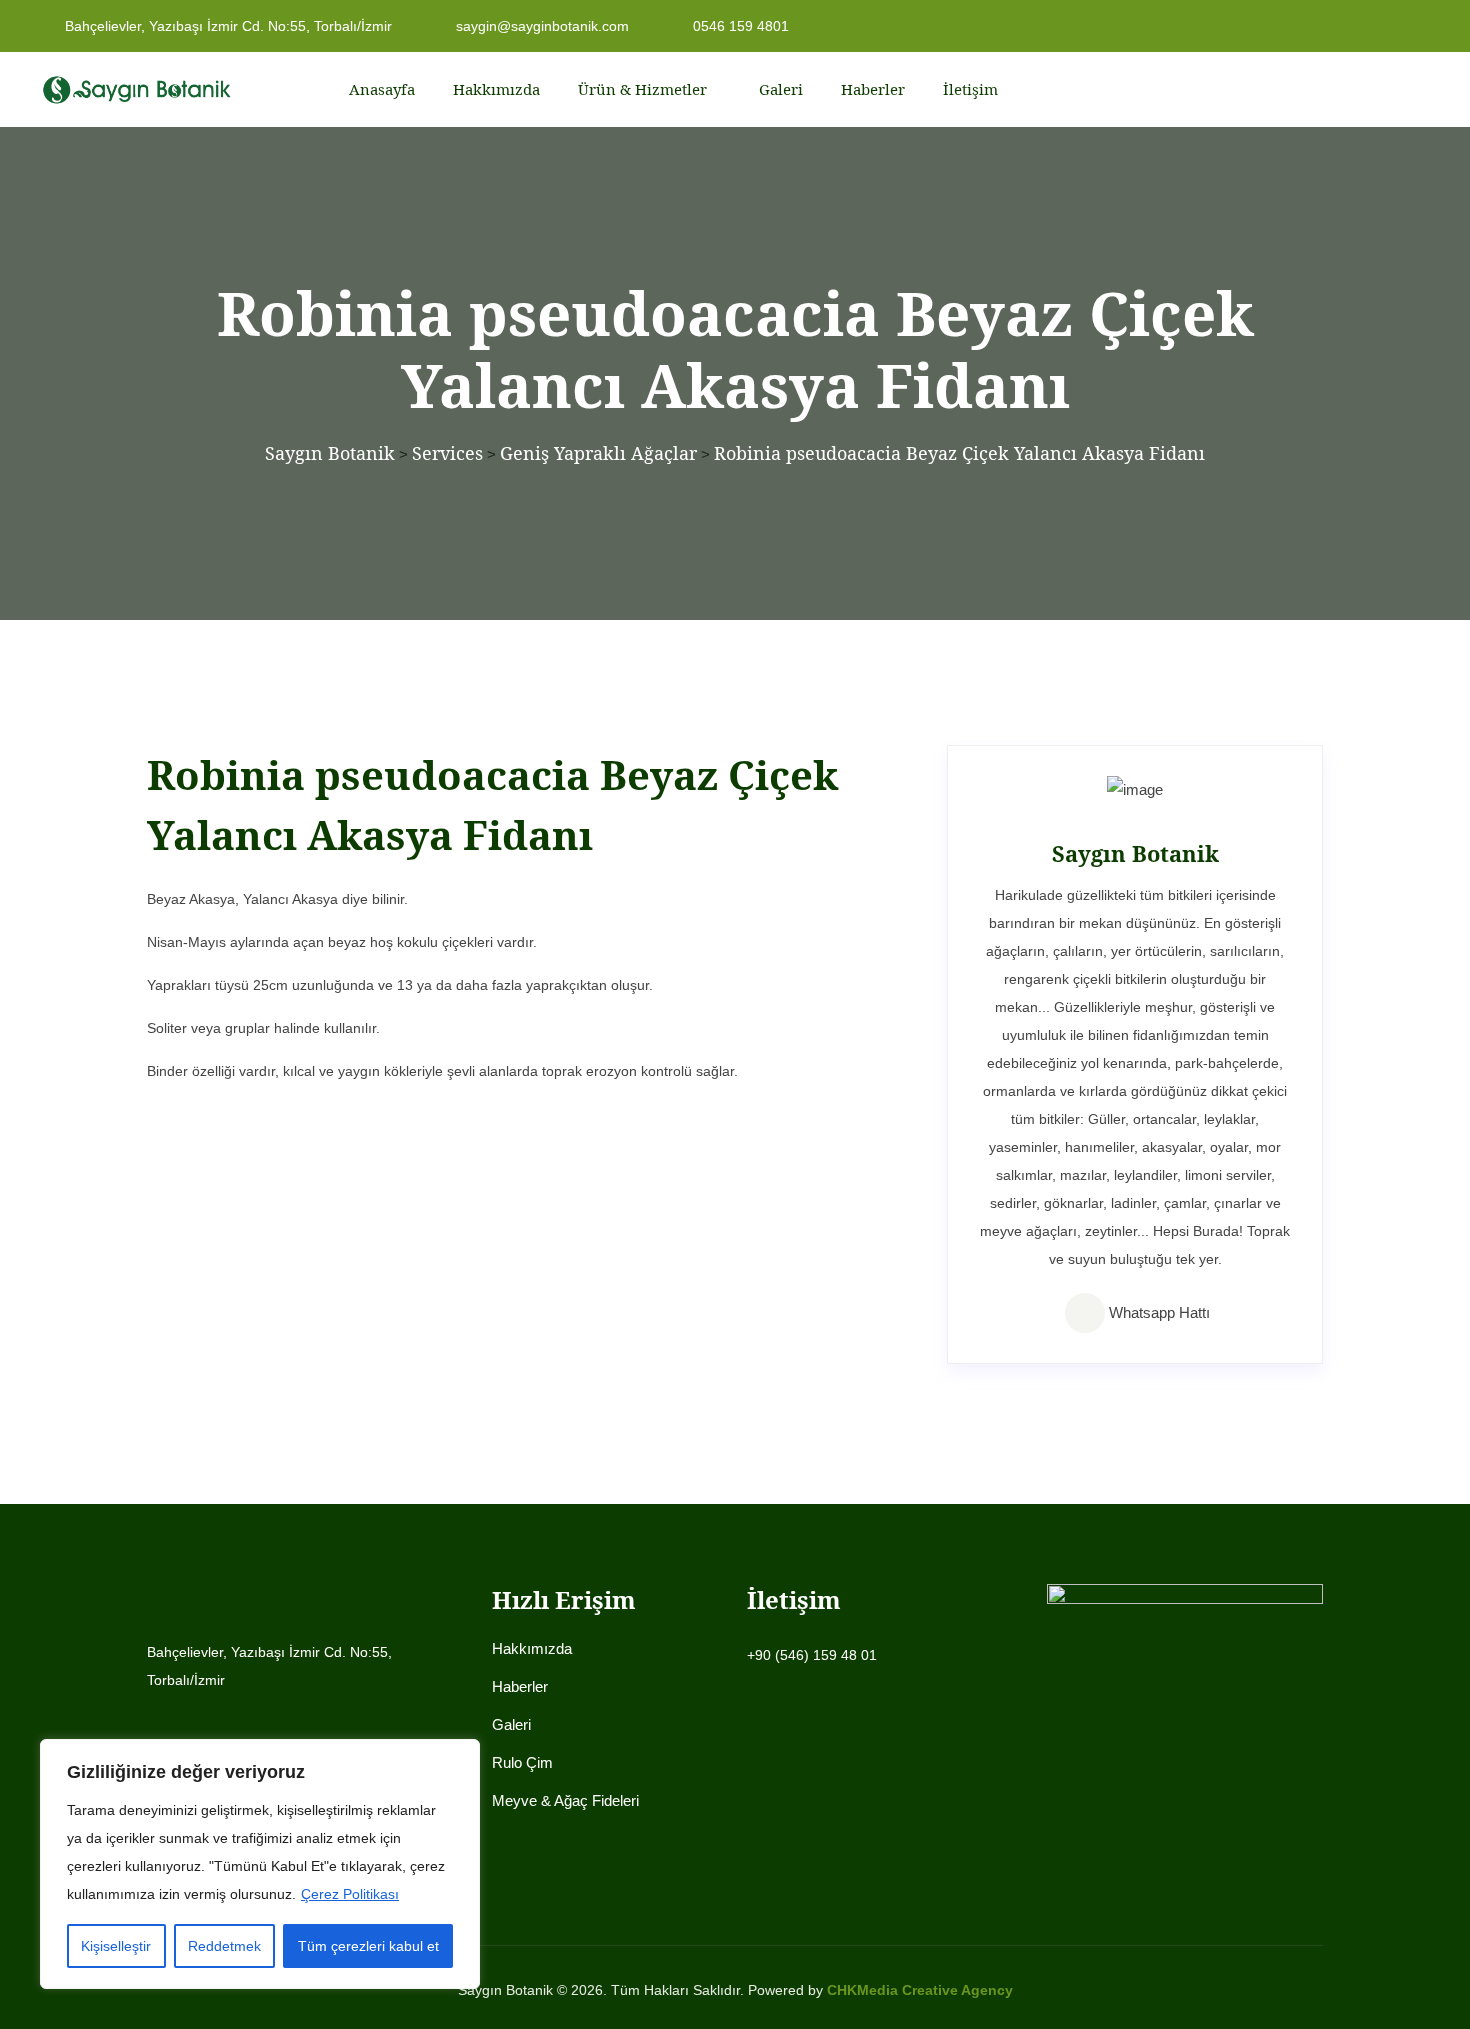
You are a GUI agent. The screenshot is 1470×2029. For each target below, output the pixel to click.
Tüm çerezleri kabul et (368, 1946)
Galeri (781, 89)
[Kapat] (459, 1756)
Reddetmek (224, 1946)
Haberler (873, 89)
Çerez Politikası (350, 1894)
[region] (260, 1864)
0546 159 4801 (739, 26)
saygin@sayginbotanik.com (540, 26)
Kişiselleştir (116, 1946)
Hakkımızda (496, 89)
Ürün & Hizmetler (642, 89)
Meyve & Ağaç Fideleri (565, 1800)
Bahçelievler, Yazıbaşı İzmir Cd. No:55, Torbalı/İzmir (226, 26)
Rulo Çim (522, 1762)
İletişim (970, 89)
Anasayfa (382, 89)
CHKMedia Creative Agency (920, 1990)
